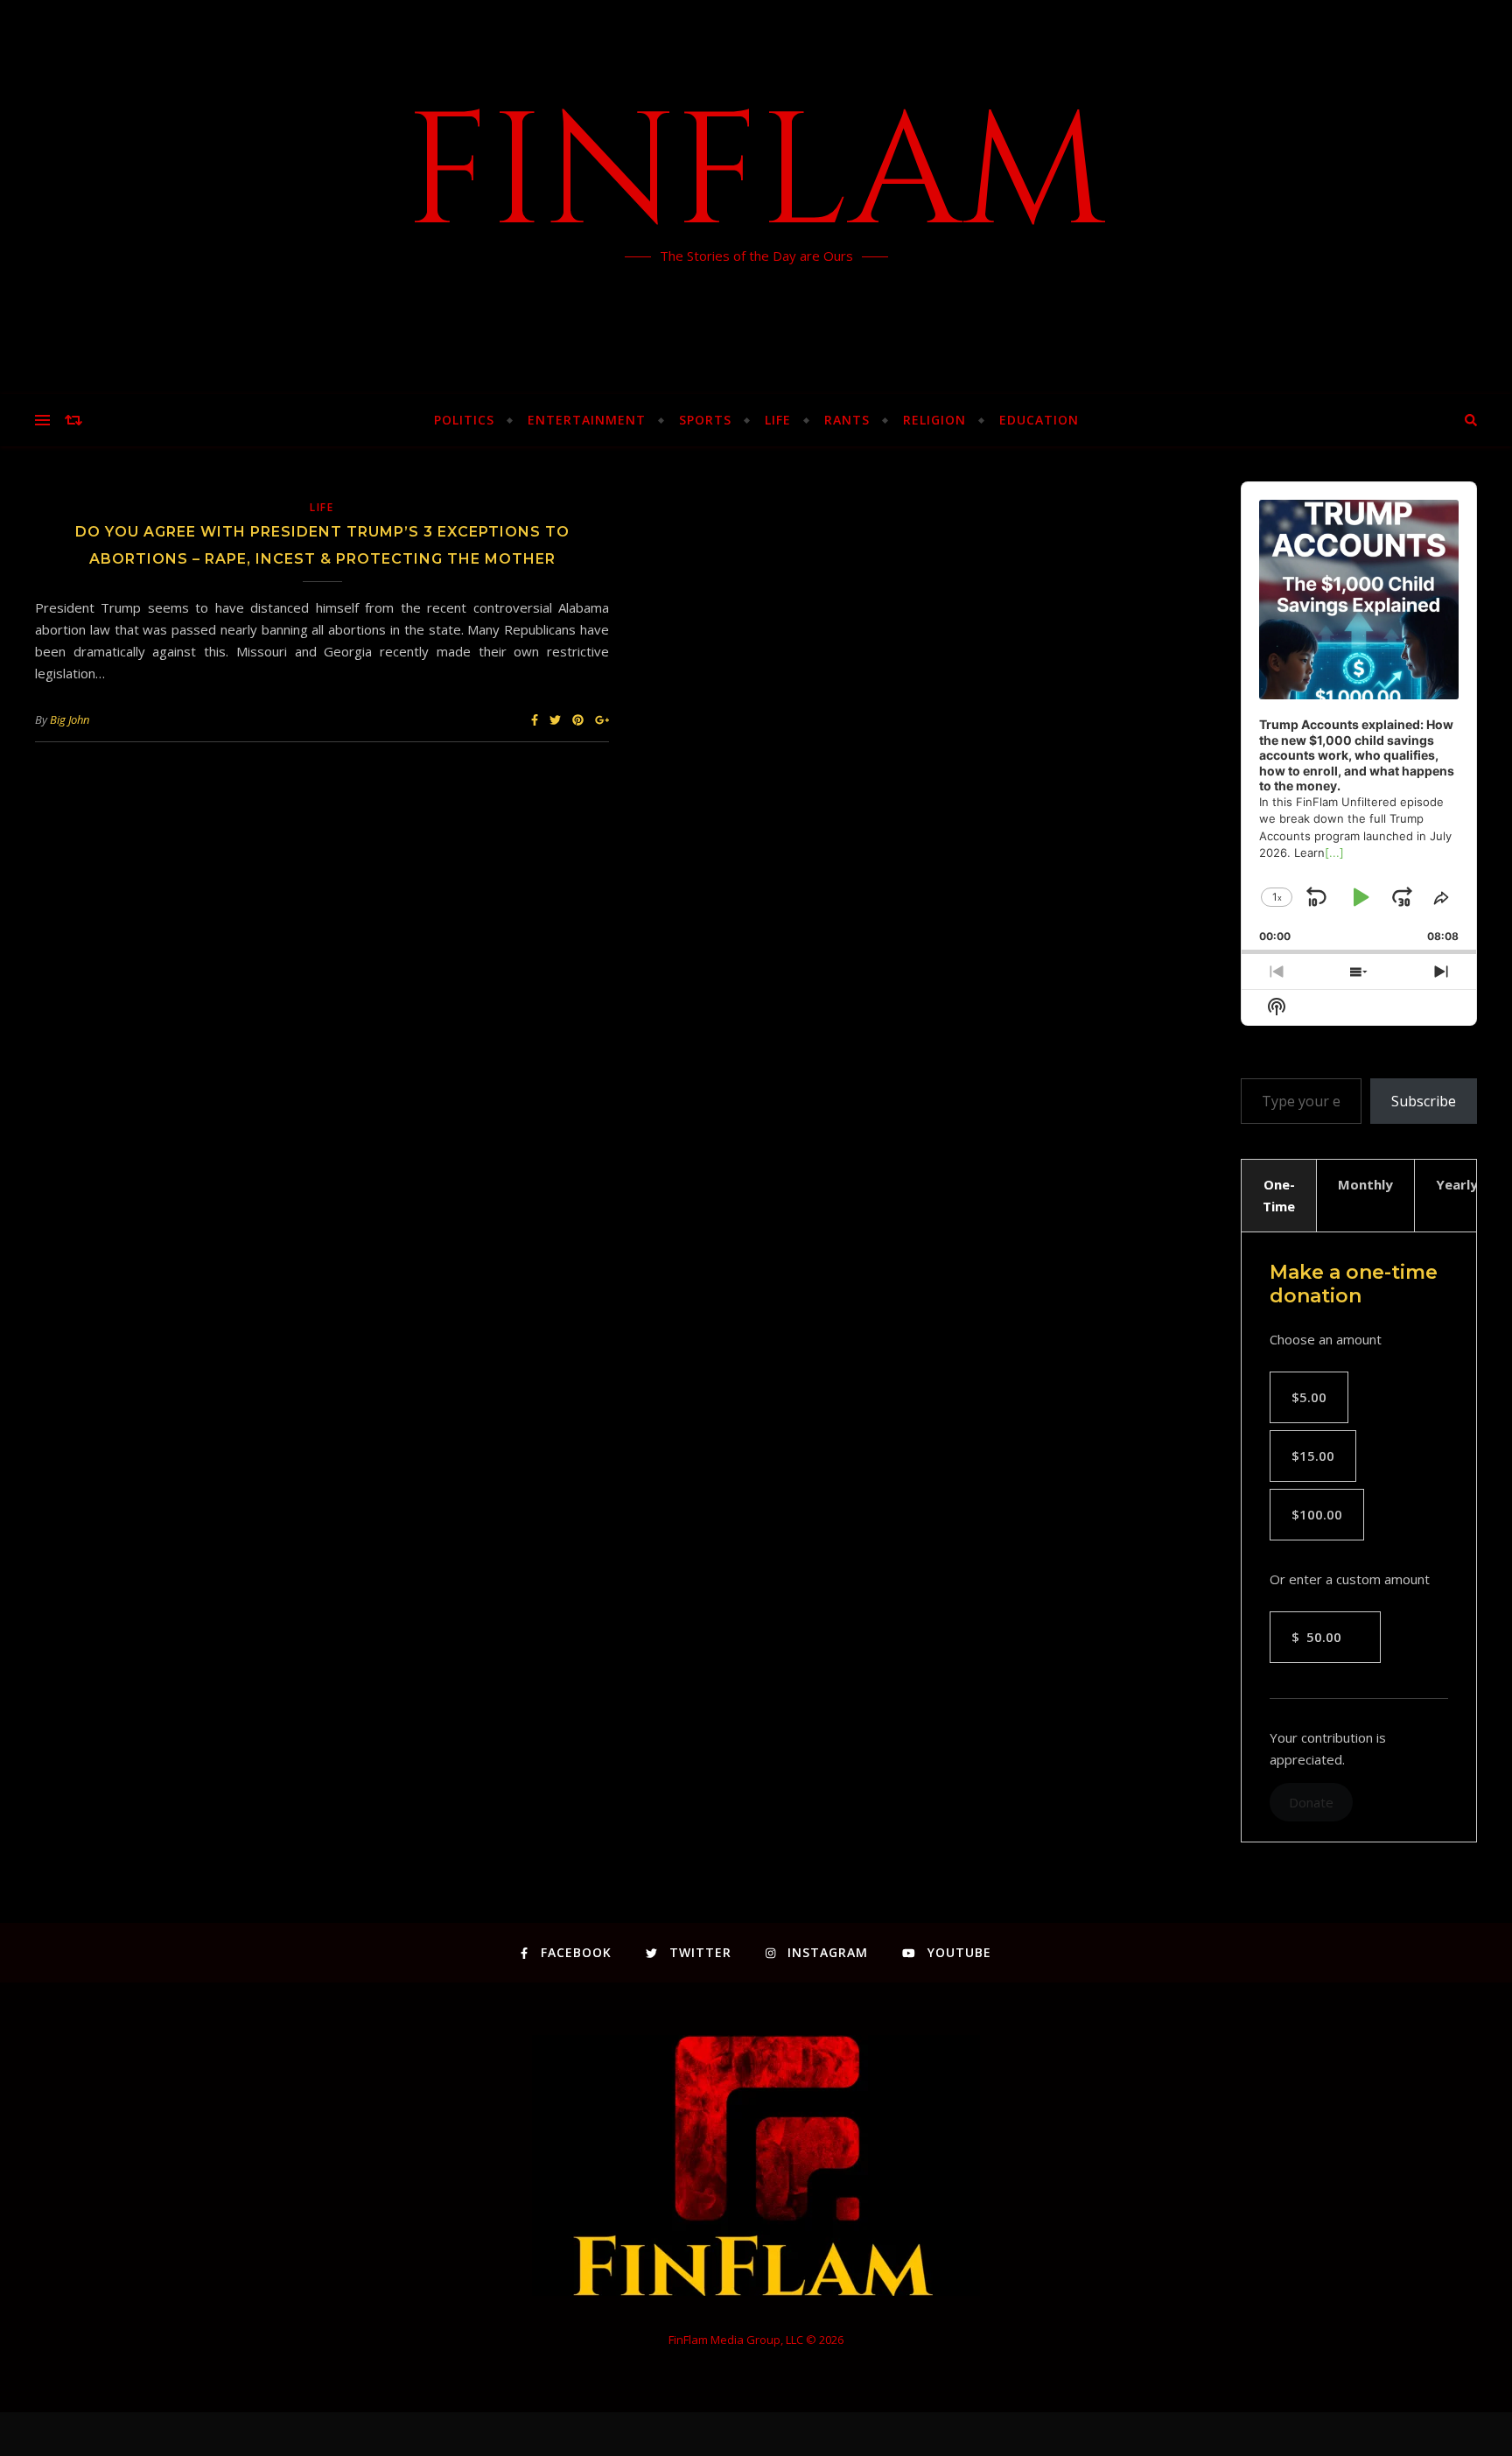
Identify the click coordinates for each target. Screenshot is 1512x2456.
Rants (847, 420)
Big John (70, 719)
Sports (705, 420)
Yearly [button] (1457, 1184)
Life (778, 420)
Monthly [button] (1365, 1184)
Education (1039, 420)
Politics (464, 420)
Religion (934, 420)
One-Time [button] (1279, 1195)
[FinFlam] (756, 197)
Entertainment (587, 420)
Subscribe (1424, 1101)
